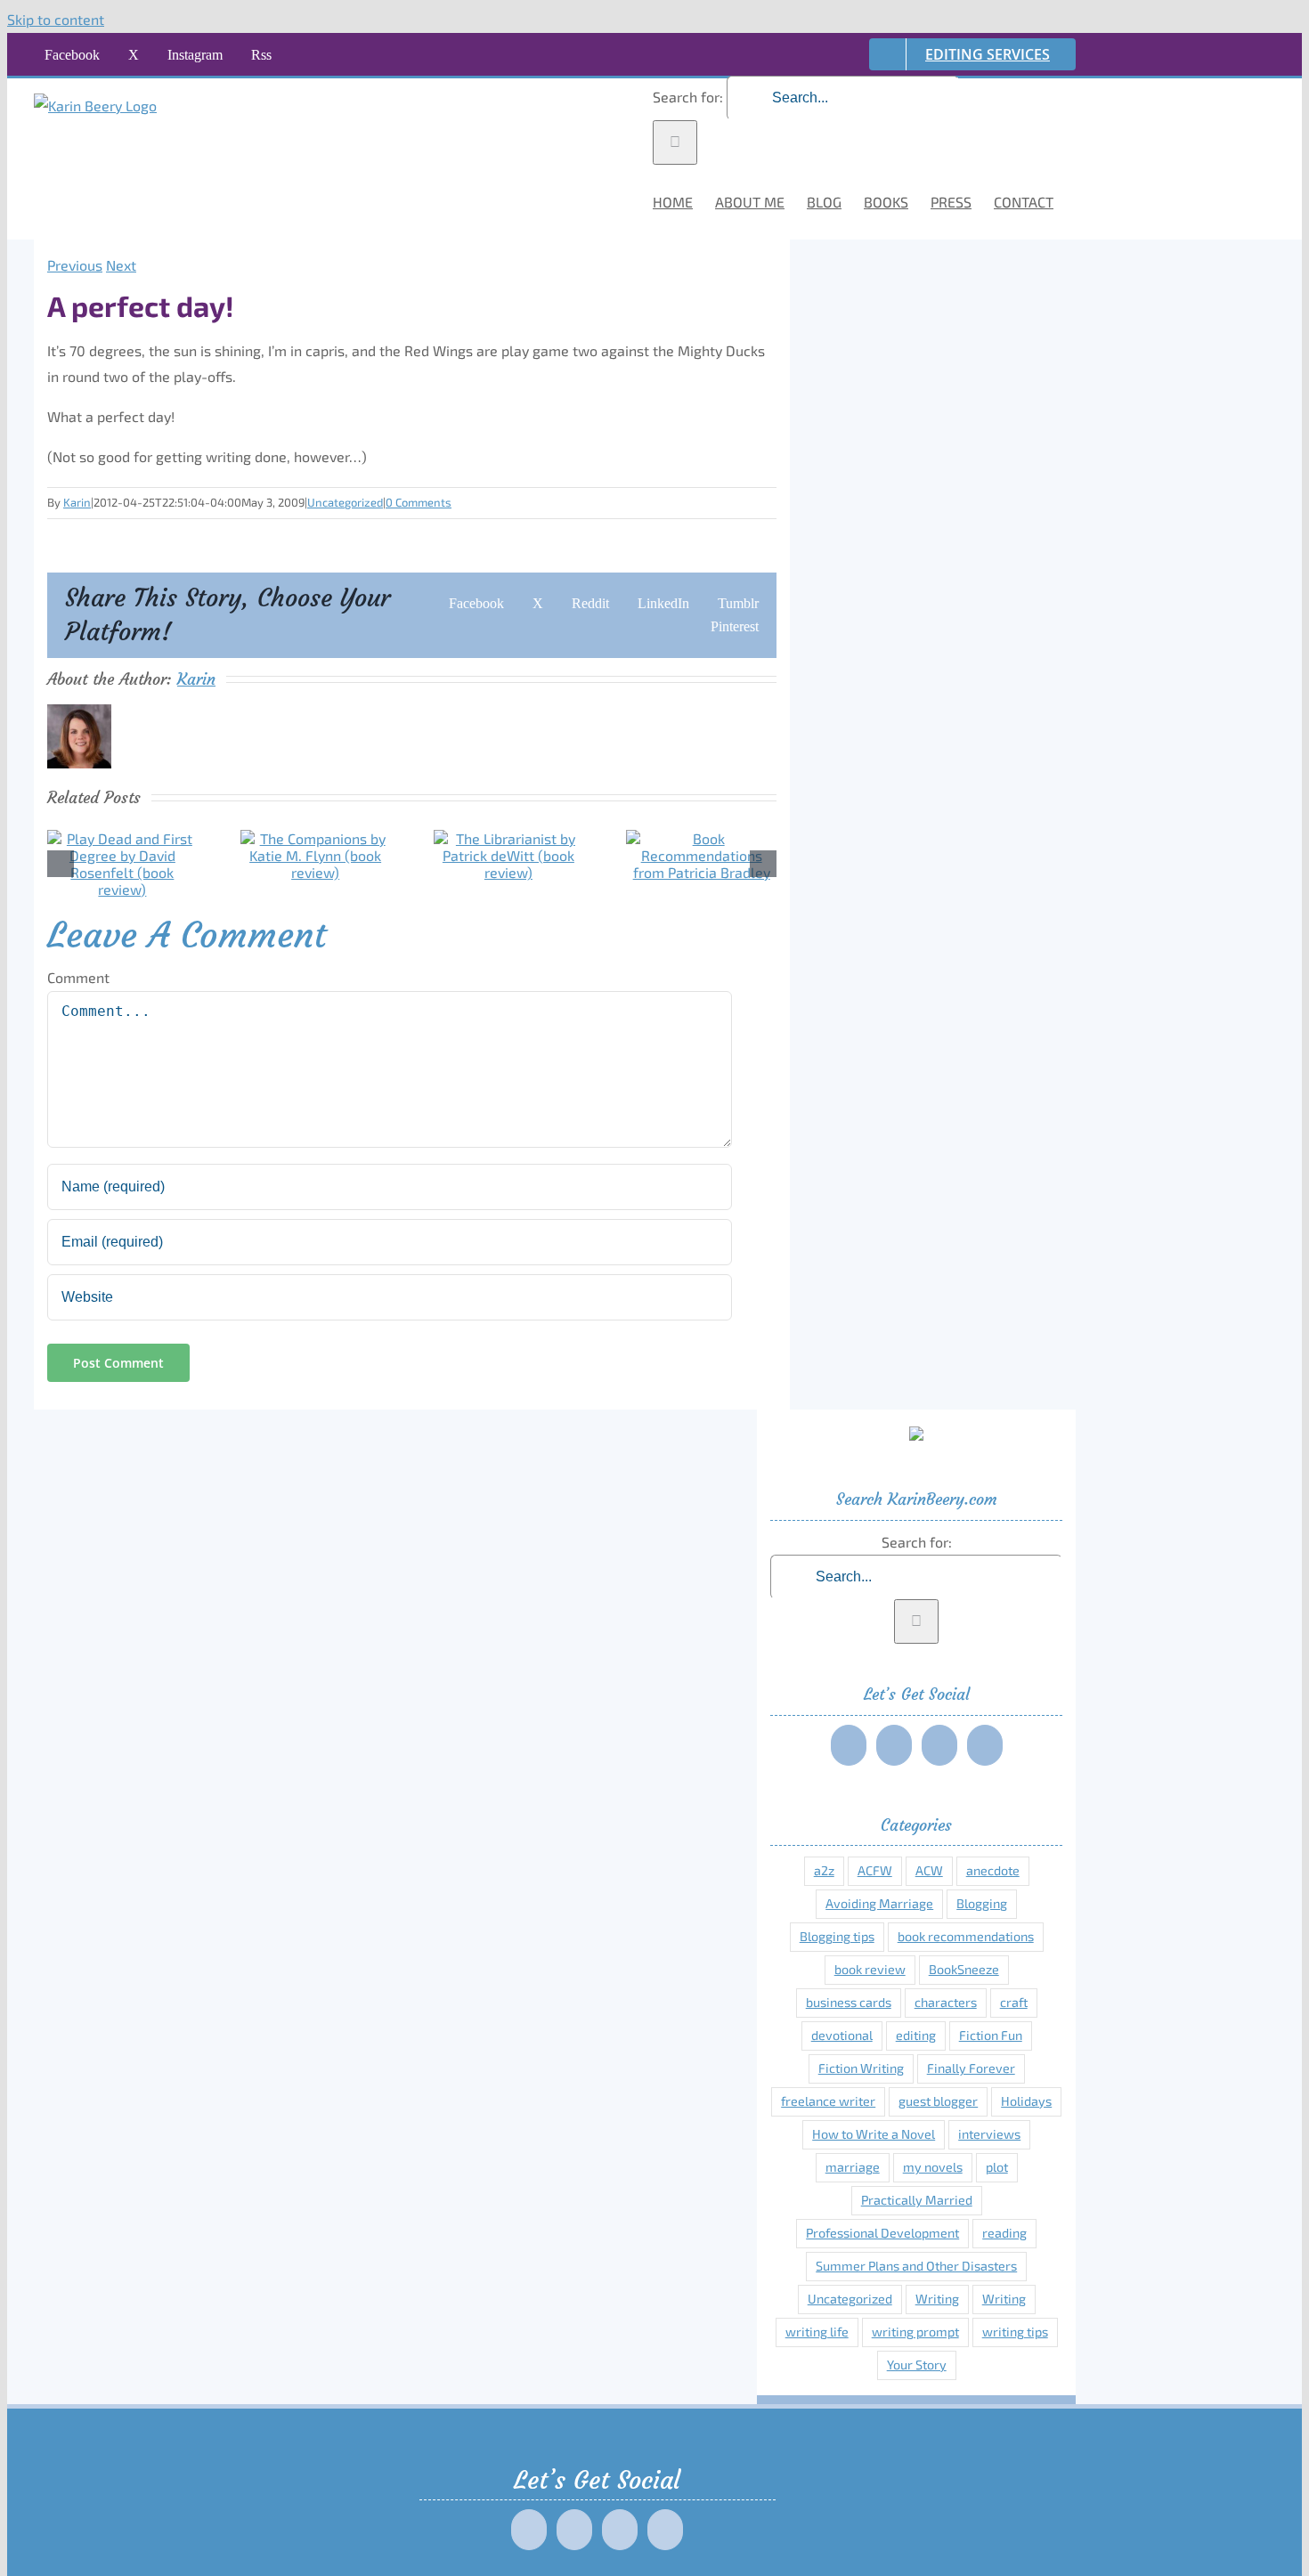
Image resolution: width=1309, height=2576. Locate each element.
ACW (929, 1870)
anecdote (993, 1870)
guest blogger (938, 2101)
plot (997, 2167)
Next (121, 265)
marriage (853, 2167)
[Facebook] (849, 1745)
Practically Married (917, 2200)
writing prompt (915, 2332)
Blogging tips (837, 1936)
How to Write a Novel (874, 2134)
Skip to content (56, 19)
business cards (849, 2002)
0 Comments (419, 502)
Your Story (917, 2365)
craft (1014, 2002)
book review (870, 1969)
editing (916, 2035)
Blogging (982, 1903)
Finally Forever (971, 2068)
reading (1004, 2233)
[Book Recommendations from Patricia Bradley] (701, 872)
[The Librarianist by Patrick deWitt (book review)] (509, 872)
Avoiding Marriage (879, 1903)
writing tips (1015, 2332)
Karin (77, 502)
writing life (817, 2332)
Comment (78, 977)
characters (946, 2002)
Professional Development (882, 2233)
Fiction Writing (861, 2068)
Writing (937, 2299)
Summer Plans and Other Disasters (916, 2266)
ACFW (875, 1870)
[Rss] (985, 1745)
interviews (989, 2134)
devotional (842, 2035)
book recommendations (966, 1936)
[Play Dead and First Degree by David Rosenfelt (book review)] (122, 889)
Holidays (1026, 2101)
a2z (824, 1870)
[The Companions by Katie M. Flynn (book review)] (316, 872)
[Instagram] (939, 1745)
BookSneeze (964, 1969)
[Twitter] (894, 1745)
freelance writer (828, 2101)
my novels (933, 2167)
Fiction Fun (991, 2035)
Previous (75, 265)
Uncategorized (345, 502)
